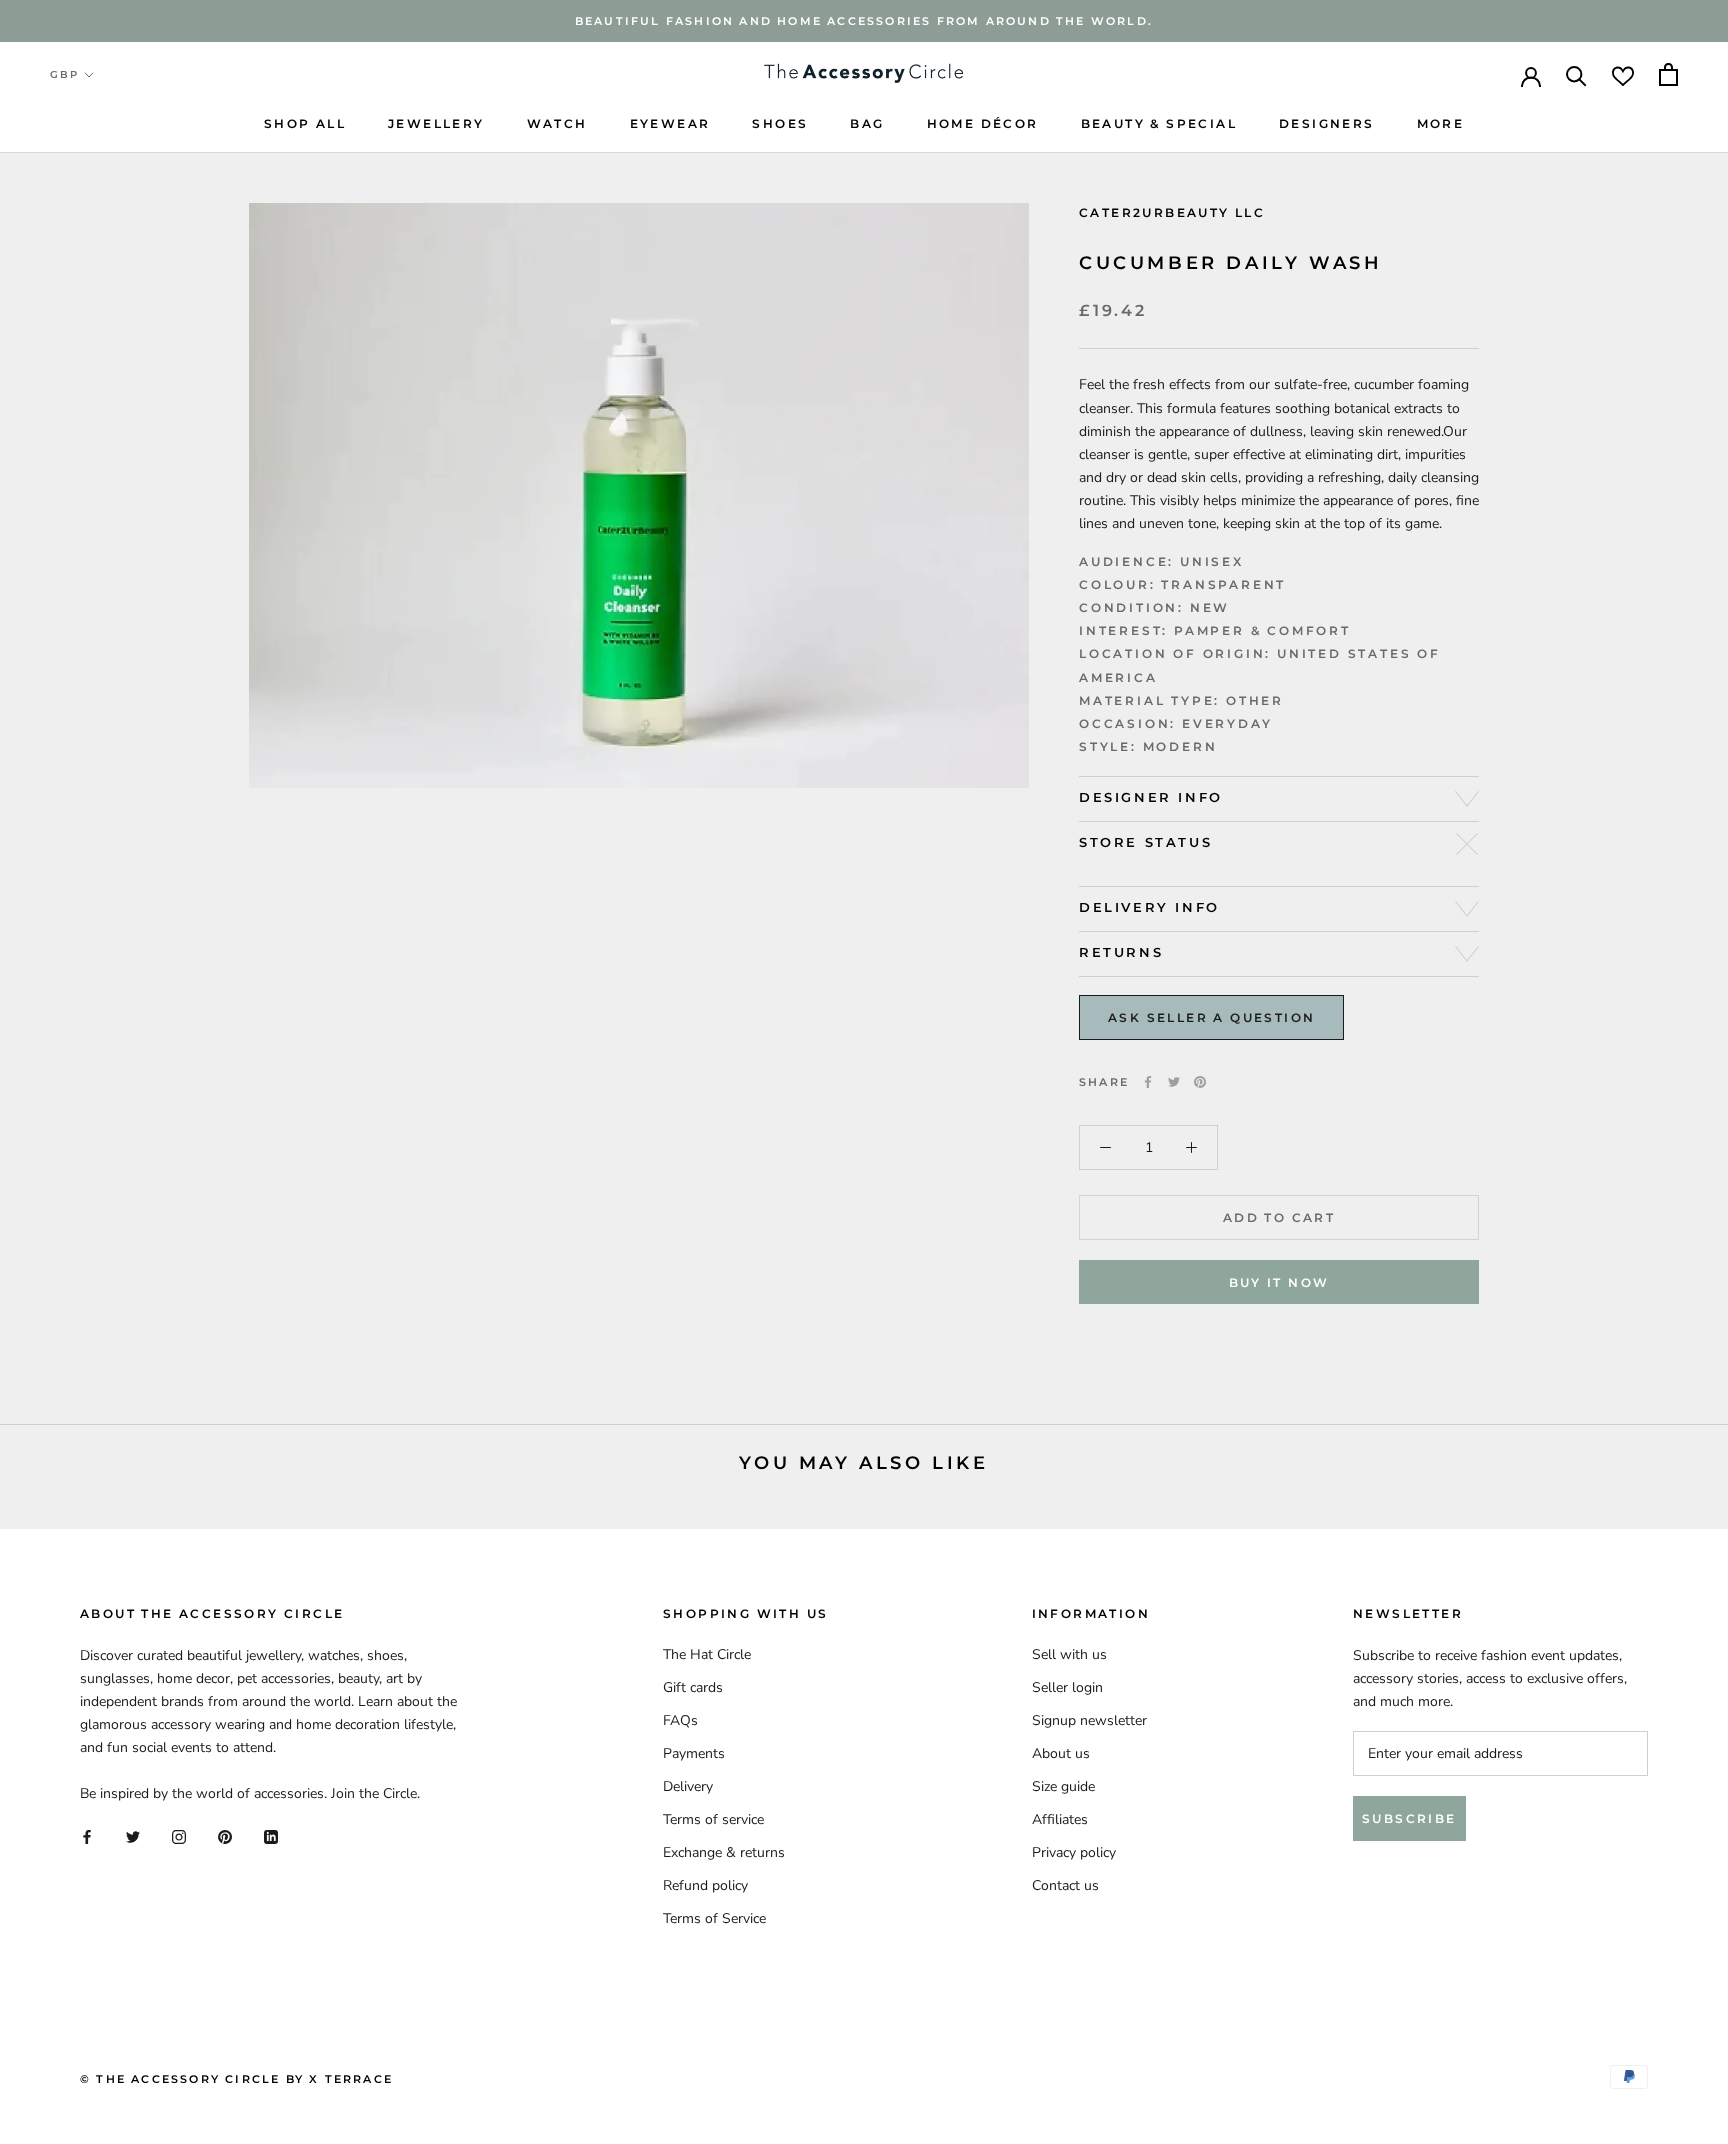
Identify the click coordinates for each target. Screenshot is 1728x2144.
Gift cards (693, 1687)
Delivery (688, 1786)
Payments (694, 1753)
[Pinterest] (1200, 1082)
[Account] (1531, 75)
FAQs (680, 1720)
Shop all (305, 123)
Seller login (1067, 1687)
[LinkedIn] (271, 1836)
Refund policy (705, 1885)
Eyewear (670, 123)
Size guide (1063, 1786)
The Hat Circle (707, 1654)
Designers (1327, 123)
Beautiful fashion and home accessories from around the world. (864, 21)
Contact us (1065, 1885)
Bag (867, 123)
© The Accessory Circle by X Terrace (236, 2079)
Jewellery (436, 123)
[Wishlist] (1623, 74)
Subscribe (1409, 1818)
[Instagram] (179, 1836)
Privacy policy (1074, 1852)
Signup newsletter (1089, 1720)
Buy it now (1279, 1282)
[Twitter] (1174, 1082)
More (1441, 123)
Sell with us (1069, 1654)
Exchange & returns (724, 1852)
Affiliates (1060, 1819)
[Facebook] (1148, 1082)
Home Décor (983, 123)
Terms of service (713, 1819)
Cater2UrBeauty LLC (1172, 212)
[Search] (1576, 74)
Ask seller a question (1211, 1017)
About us (1061, 1753)
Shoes (780, 123)
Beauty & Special (1159, 123)
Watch (557, 123)
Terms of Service (714, 1918)
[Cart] (1668, 74)
